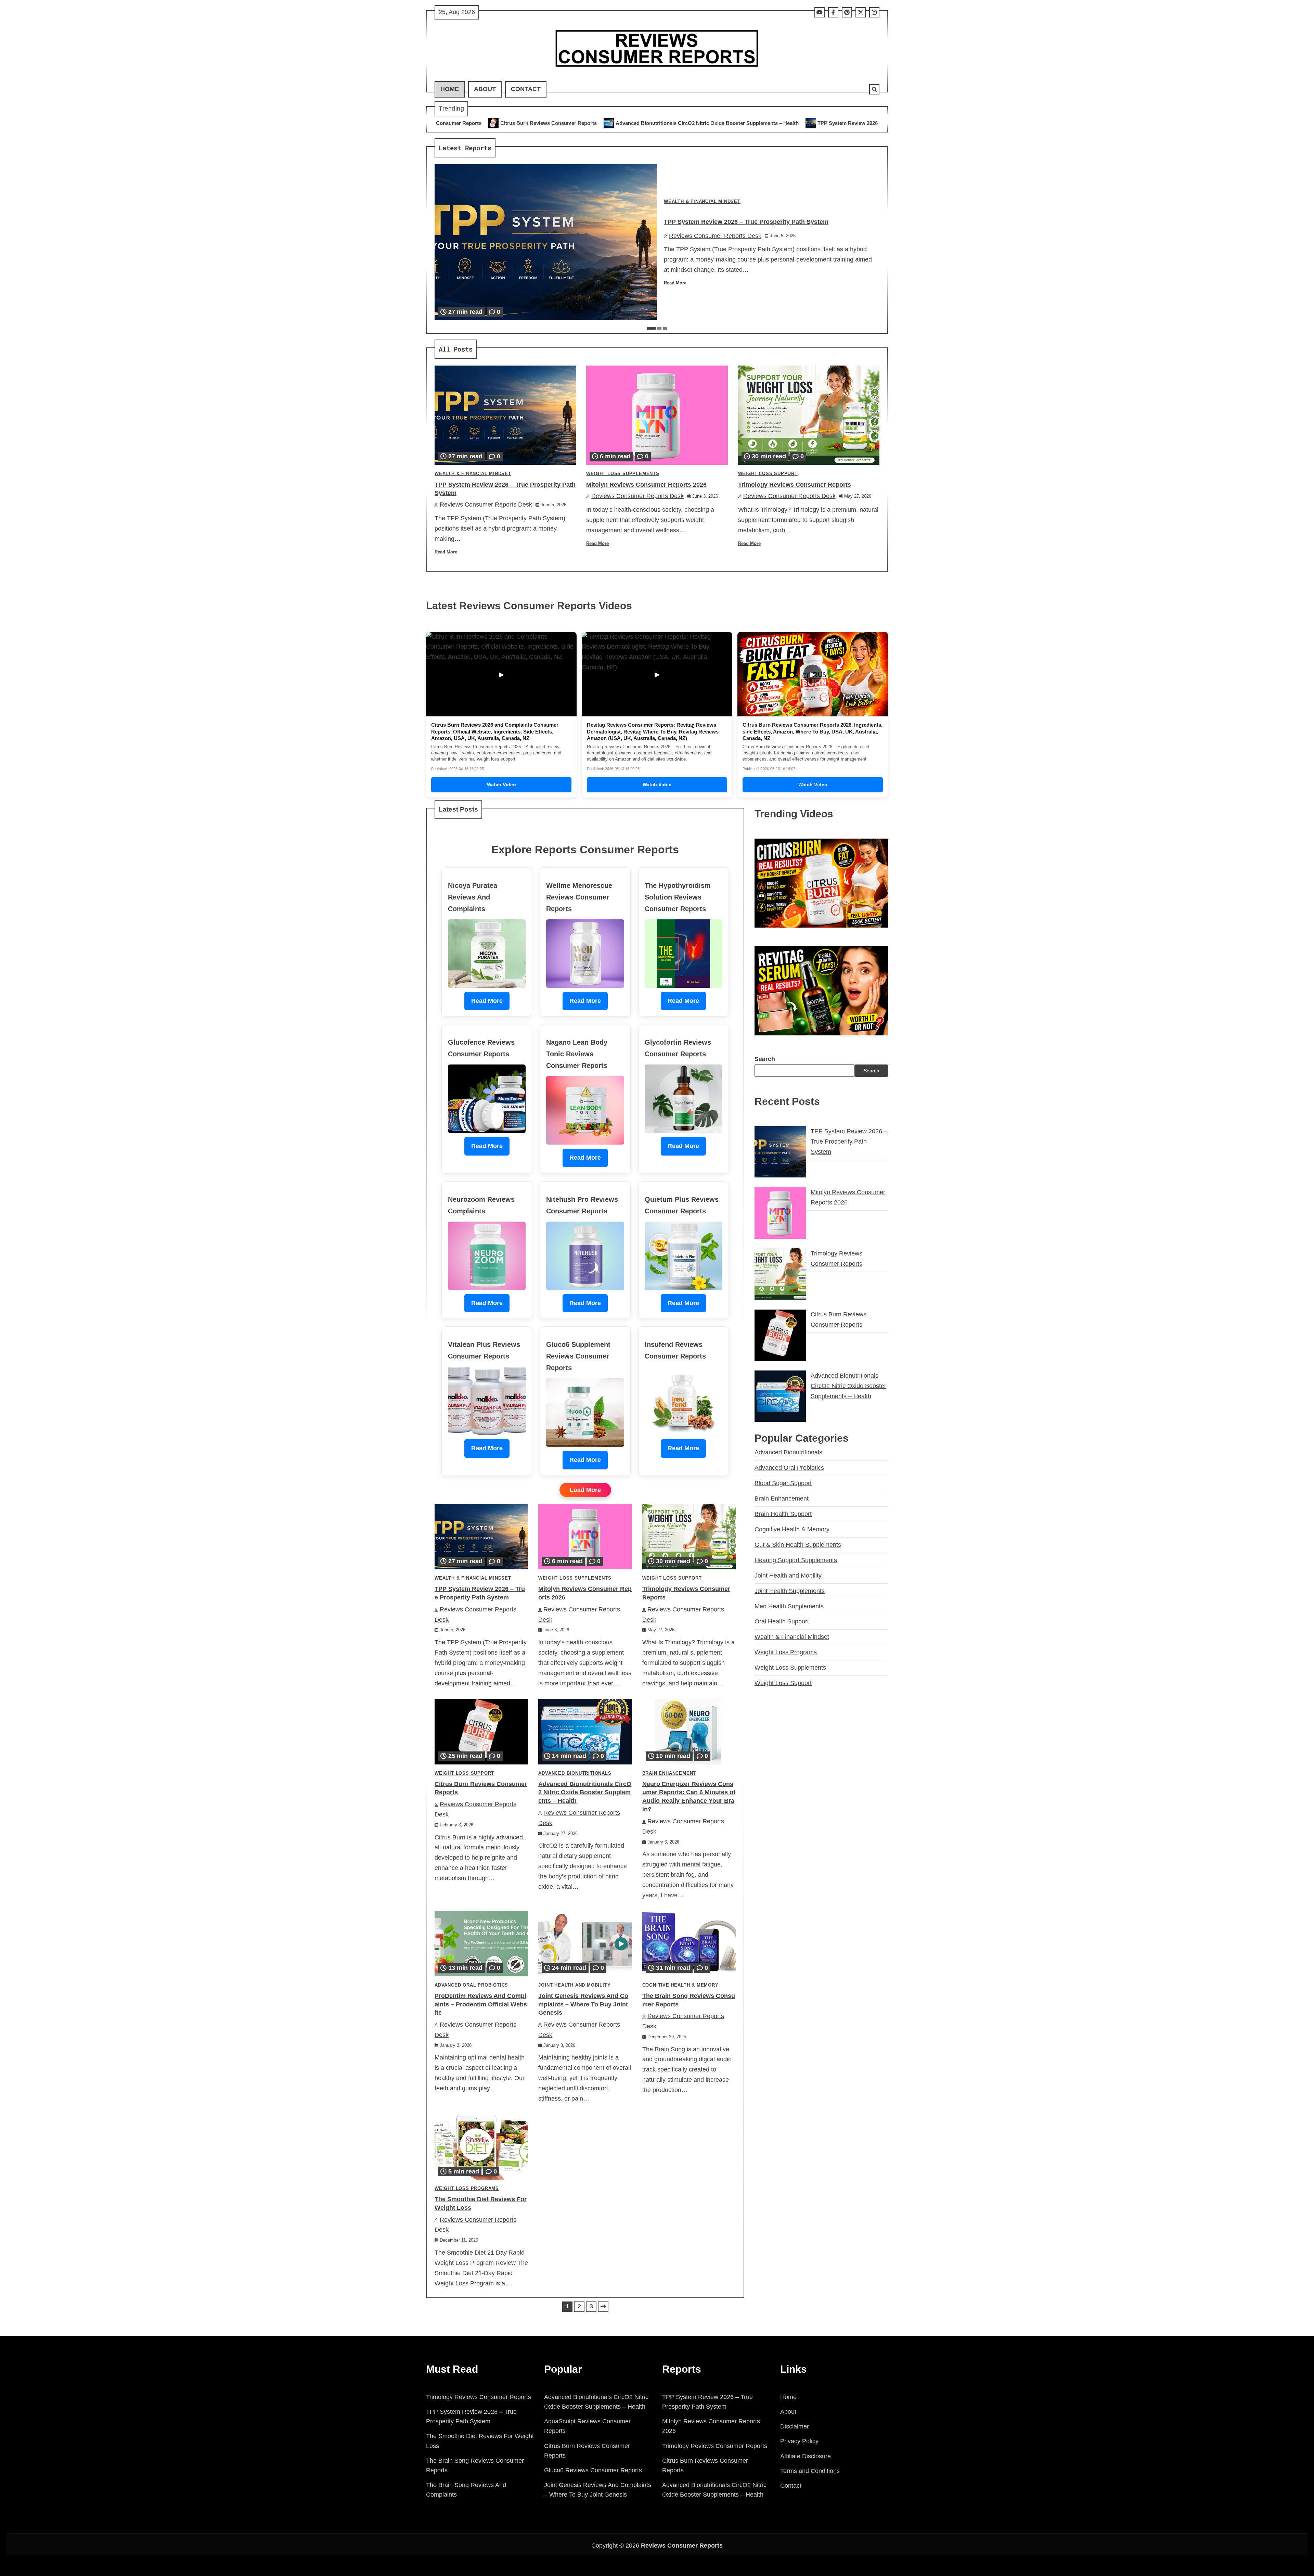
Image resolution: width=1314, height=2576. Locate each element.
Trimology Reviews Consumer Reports (816, 123)
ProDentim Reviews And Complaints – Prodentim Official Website (481, 2004)
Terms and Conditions (810, 2471)
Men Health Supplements (789, 1606)
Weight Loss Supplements (623, 474)
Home (450, 89)
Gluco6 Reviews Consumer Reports (593, 2470)
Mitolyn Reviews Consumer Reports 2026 (701, 123)
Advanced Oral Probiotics (471, 1985)
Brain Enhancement (669, 1773)
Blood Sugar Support (783, 1483)
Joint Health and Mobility (574, 1985)
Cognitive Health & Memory (680, 1985)
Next (603, 2307)
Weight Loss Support (768, 474)
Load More (585, 1490)
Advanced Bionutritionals (575, 1773)
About (485, 89)
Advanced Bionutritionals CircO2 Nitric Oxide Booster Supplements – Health (585, 1793)
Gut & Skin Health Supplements (798, 1544)
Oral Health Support (782, 1621)
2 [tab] (659, 328)
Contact (526, 89)
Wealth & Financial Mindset (702, 202)
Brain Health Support (783, 1514)
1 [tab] (651, 328)
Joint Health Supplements (790, 1591)
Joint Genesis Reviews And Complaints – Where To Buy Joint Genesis (583, 2004)
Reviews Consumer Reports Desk (715, 236)
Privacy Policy (799, 2441)
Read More (675, 283)
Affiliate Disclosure (806, 2456)
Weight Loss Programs (467, 2189)
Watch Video (501, 785)
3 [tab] (665, 328)
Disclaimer (795, 2426)
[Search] (874, 89)
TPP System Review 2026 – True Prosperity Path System (566, 123)
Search (765, 1059)
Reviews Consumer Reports (682, 2546)
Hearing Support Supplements (796, 1560)
